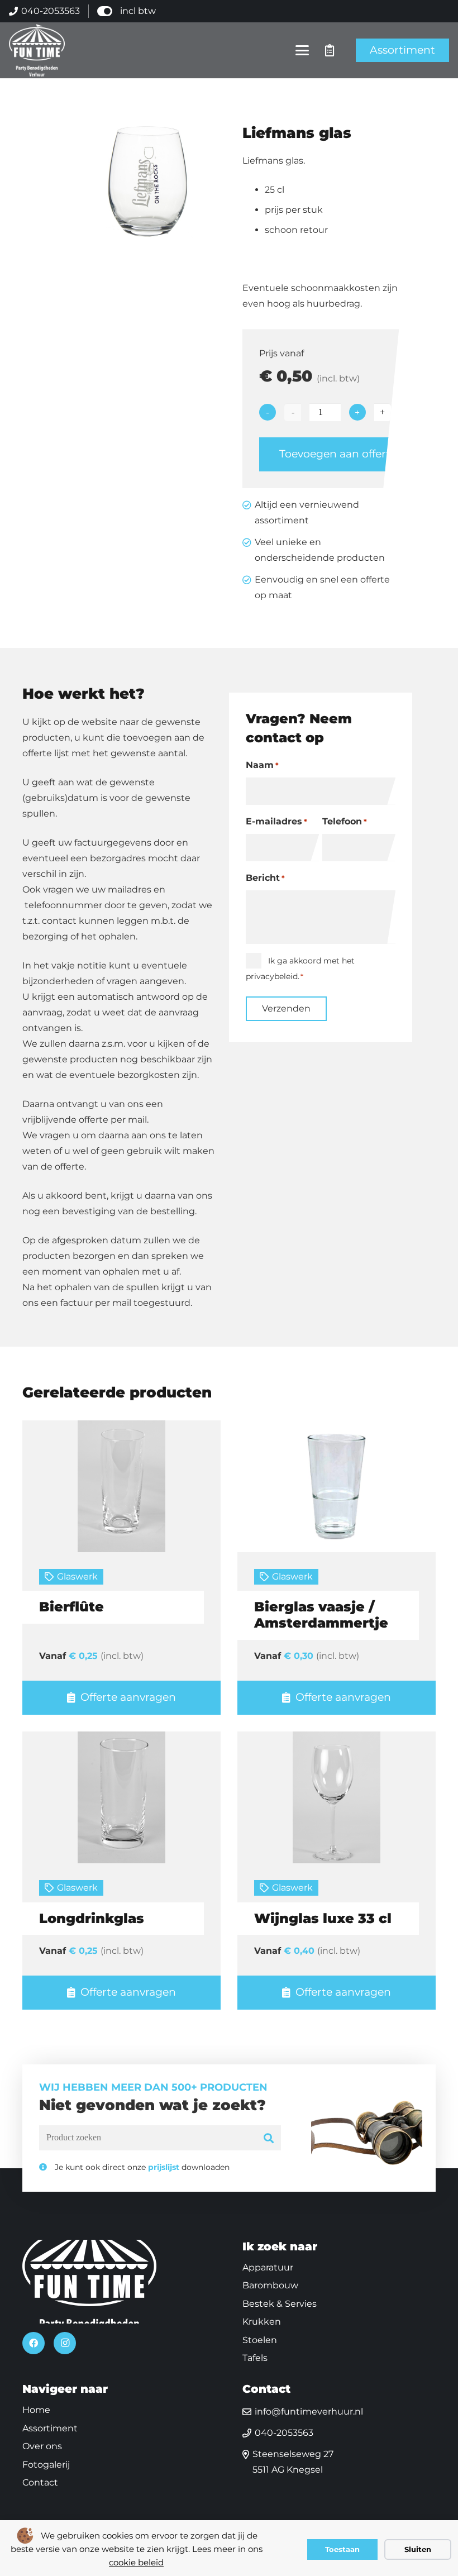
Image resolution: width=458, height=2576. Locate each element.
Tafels (255, 2358)
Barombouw (270, 2285)
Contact (40, 2482)
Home (36, 2410)
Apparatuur (268, 2267)
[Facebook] (34, 2343)
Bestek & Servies (280, 2304)
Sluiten (418, 2549)
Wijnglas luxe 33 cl (323, 1918)
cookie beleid (136, 2562)
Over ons (42, 2446)
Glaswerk (77, 1576)
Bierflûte (71, 1607)
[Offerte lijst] (330, 50)
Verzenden (286, 1008)
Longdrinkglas (92, 1918)
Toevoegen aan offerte (338, 454)
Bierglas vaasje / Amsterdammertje (321, 1615)
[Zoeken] (269, 2138)
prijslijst (164, 2167)
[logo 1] (37, 50)
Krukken (262, 2322)
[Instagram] (65, 2343)
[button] (303, 50)
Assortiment (50, 2428)
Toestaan (342, 2549)
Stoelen (260, 2340)
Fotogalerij (46, 2465)
